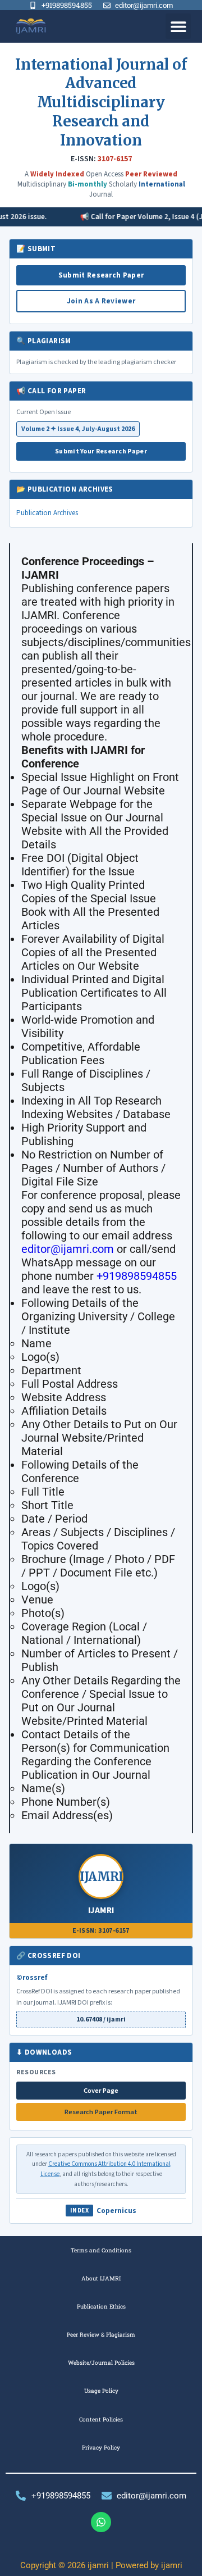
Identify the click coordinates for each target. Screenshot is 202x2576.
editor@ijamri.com (68, 1249)
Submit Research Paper (101, 275)
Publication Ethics (101, 2306)
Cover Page (101, 2091)
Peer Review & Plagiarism (101, 2334)
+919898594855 (137, 1276)
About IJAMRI (101, 2278)
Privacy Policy (101, 2447)
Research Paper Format (101, 2112)
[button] (178, 26)
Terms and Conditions (101, 2250)
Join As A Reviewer (101, 301)
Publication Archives (47, 513)
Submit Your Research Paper (101, 451)
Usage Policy (101, 2391)
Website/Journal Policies (101, 2363)
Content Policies (101, 2419)
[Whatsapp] (101, 2522)
